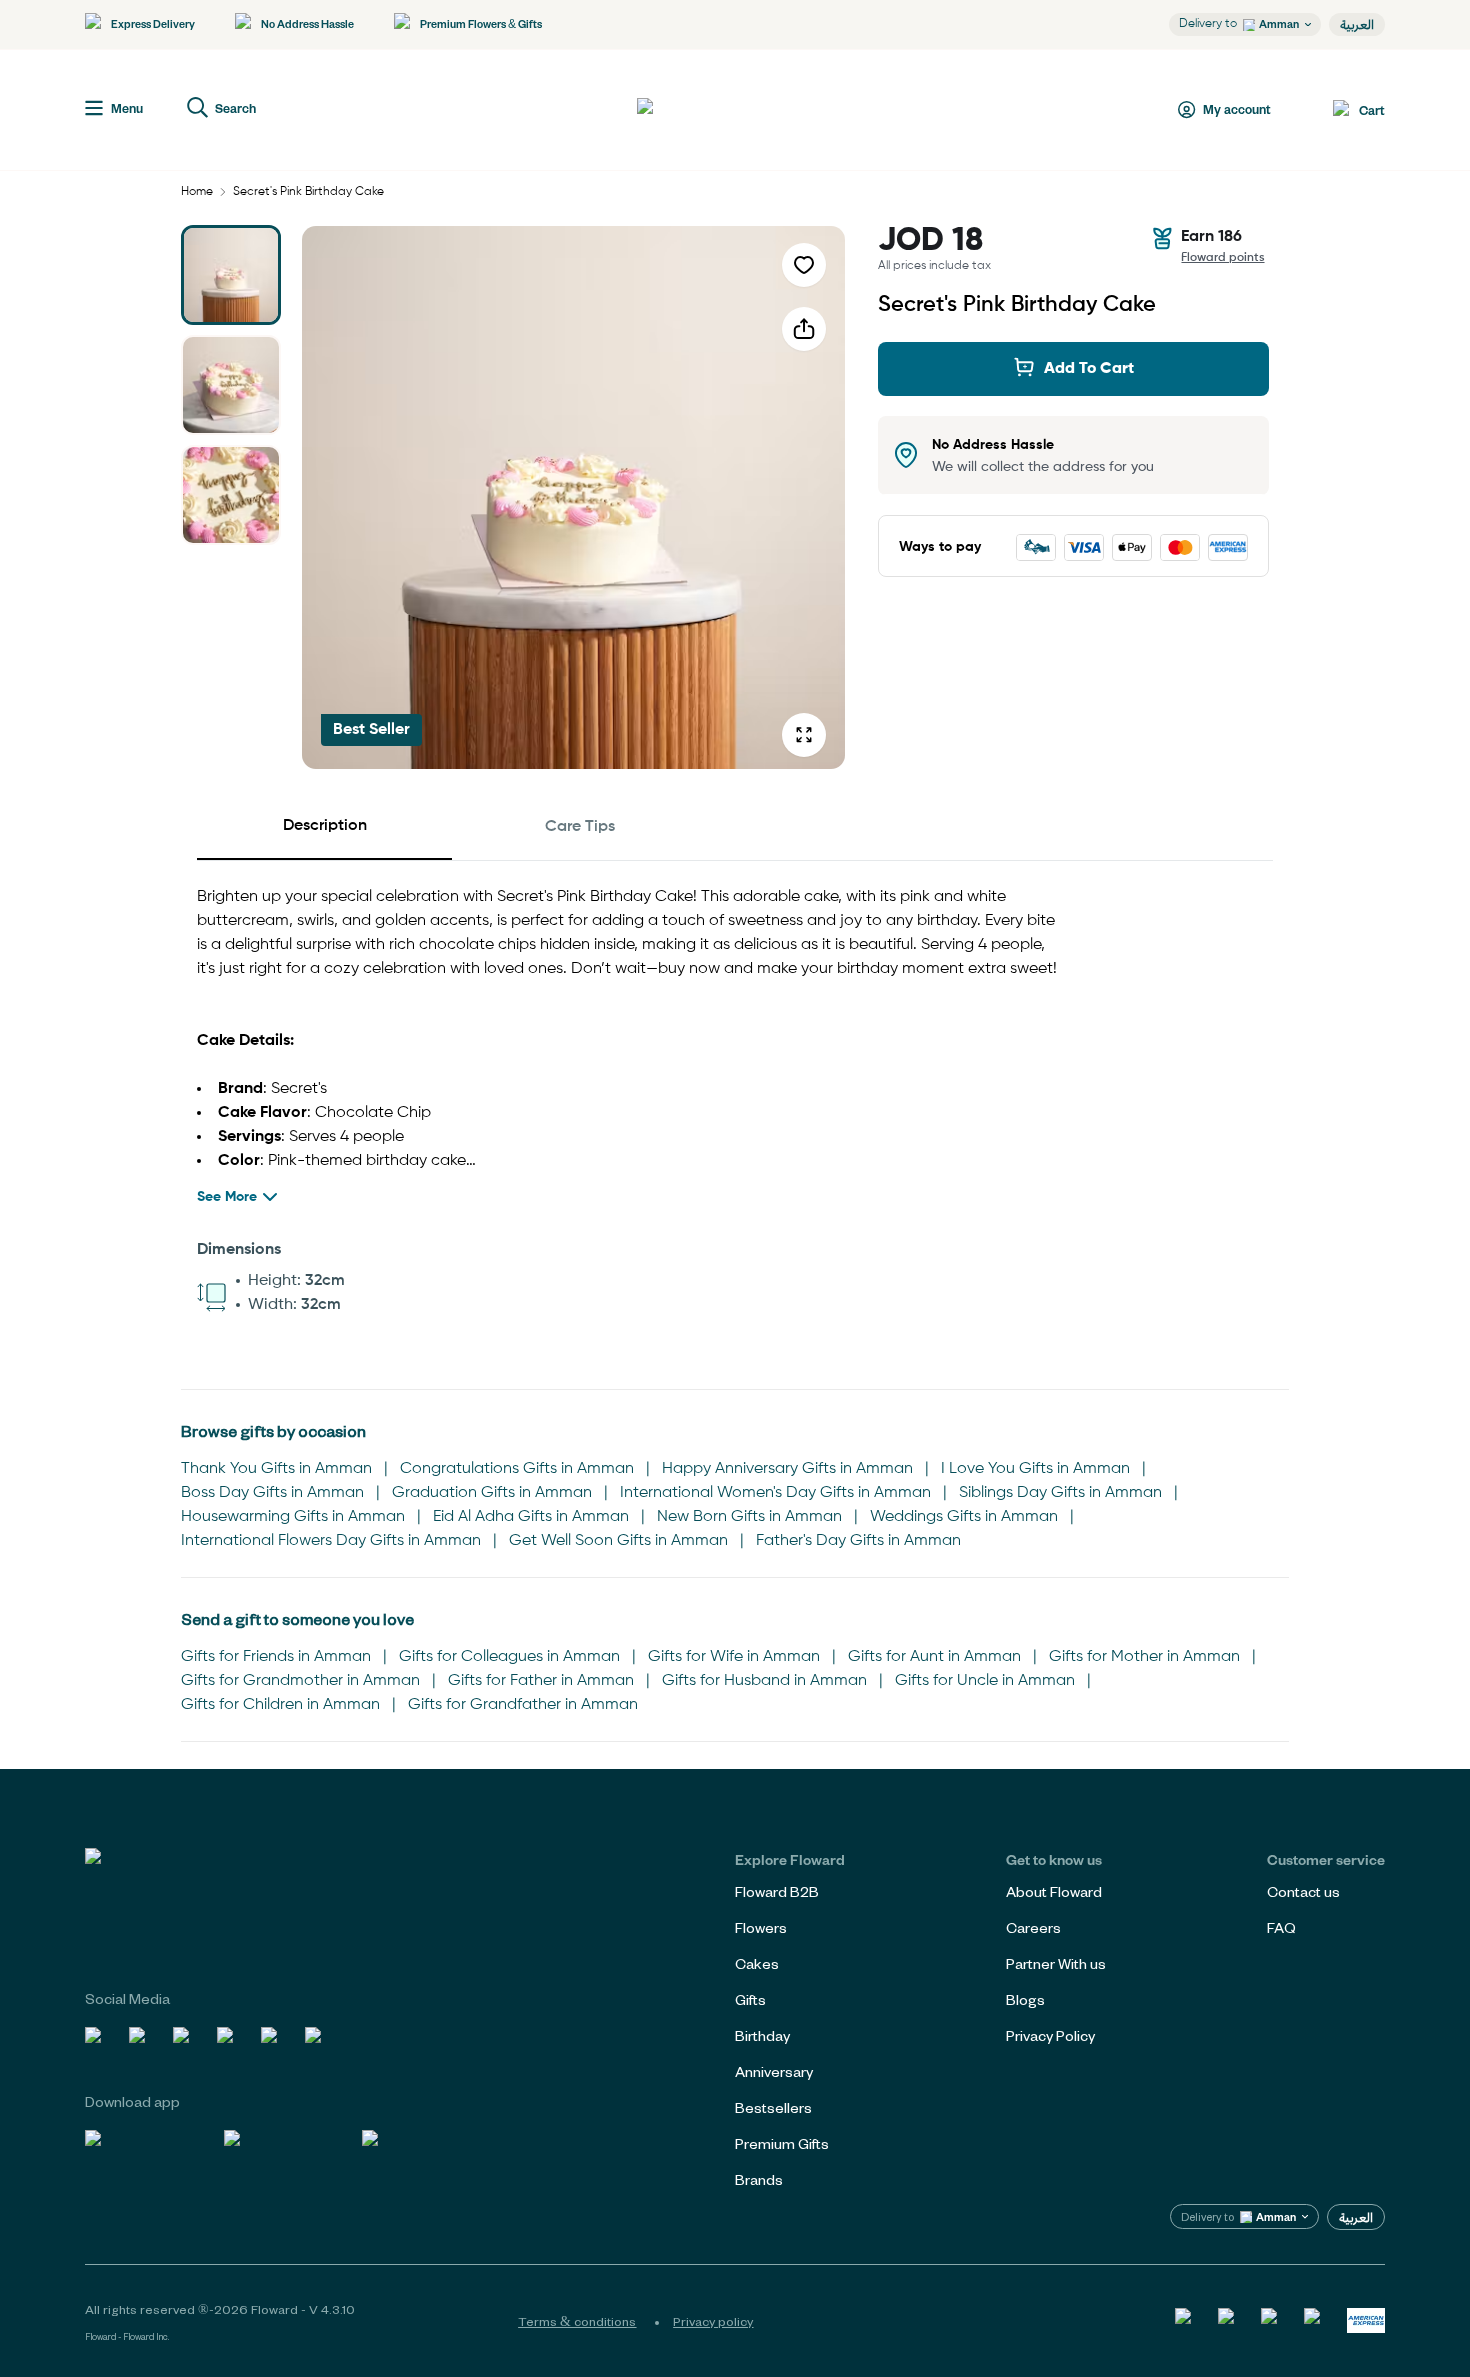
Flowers (761, 1927)
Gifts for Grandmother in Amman (300, 1681)
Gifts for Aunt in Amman (934, 1657)
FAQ (1281, 1927)
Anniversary (774, 2071)
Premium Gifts (782, 2143)
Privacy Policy (1050, 2035)
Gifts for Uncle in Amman (985, 1681)
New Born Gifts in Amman (749, 1517)
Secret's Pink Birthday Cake (308, 192)
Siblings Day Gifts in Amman (1060, 1493)
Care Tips (580, 827)
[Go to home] (711, 110)
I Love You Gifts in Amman (1035, 1469)
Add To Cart (1089, 369)
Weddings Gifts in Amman (964, 1517)
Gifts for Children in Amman (280, 1705)
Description (325, 826)
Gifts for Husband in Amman (764, 1681)
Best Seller (371, 730)
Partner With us (1056, 1963)
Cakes (757, 1963)
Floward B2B (777, 1891)
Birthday (762, 2035)
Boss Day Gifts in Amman (272, 1493)
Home (197, 192)
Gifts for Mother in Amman (1144, 1657)
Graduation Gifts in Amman (492, 1493)
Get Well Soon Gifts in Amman (618, 1541)
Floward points (1223, 258)
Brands (759, 2179)
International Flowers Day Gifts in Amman (331, 1541)
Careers (1033, 1927)
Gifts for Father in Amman (541, 1681)
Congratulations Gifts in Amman (517, 1469)
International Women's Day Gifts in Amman (775, 1493)
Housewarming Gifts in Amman (293, 1517)
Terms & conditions (577, 2321)
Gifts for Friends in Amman (276, 1657)
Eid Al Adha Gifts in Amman (531, 1517)
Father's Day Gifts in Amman (858, 1541)
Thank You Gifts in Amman (276, 1469)
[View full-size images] (804, 735)
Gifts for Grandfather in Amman (523, 1705)
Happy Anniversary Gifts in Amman (787, 1469)
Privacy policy (713, 2321)
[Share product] (804, 329)
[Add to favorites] (804, 265)
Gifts (750, 1999)
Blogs (1025, 1999)
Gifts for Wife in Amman (734, 1657)
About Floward (1054, 1891)
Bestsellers (773, 2107)
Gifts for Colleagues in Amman (509, 1657)
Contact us (1303, 1891)
